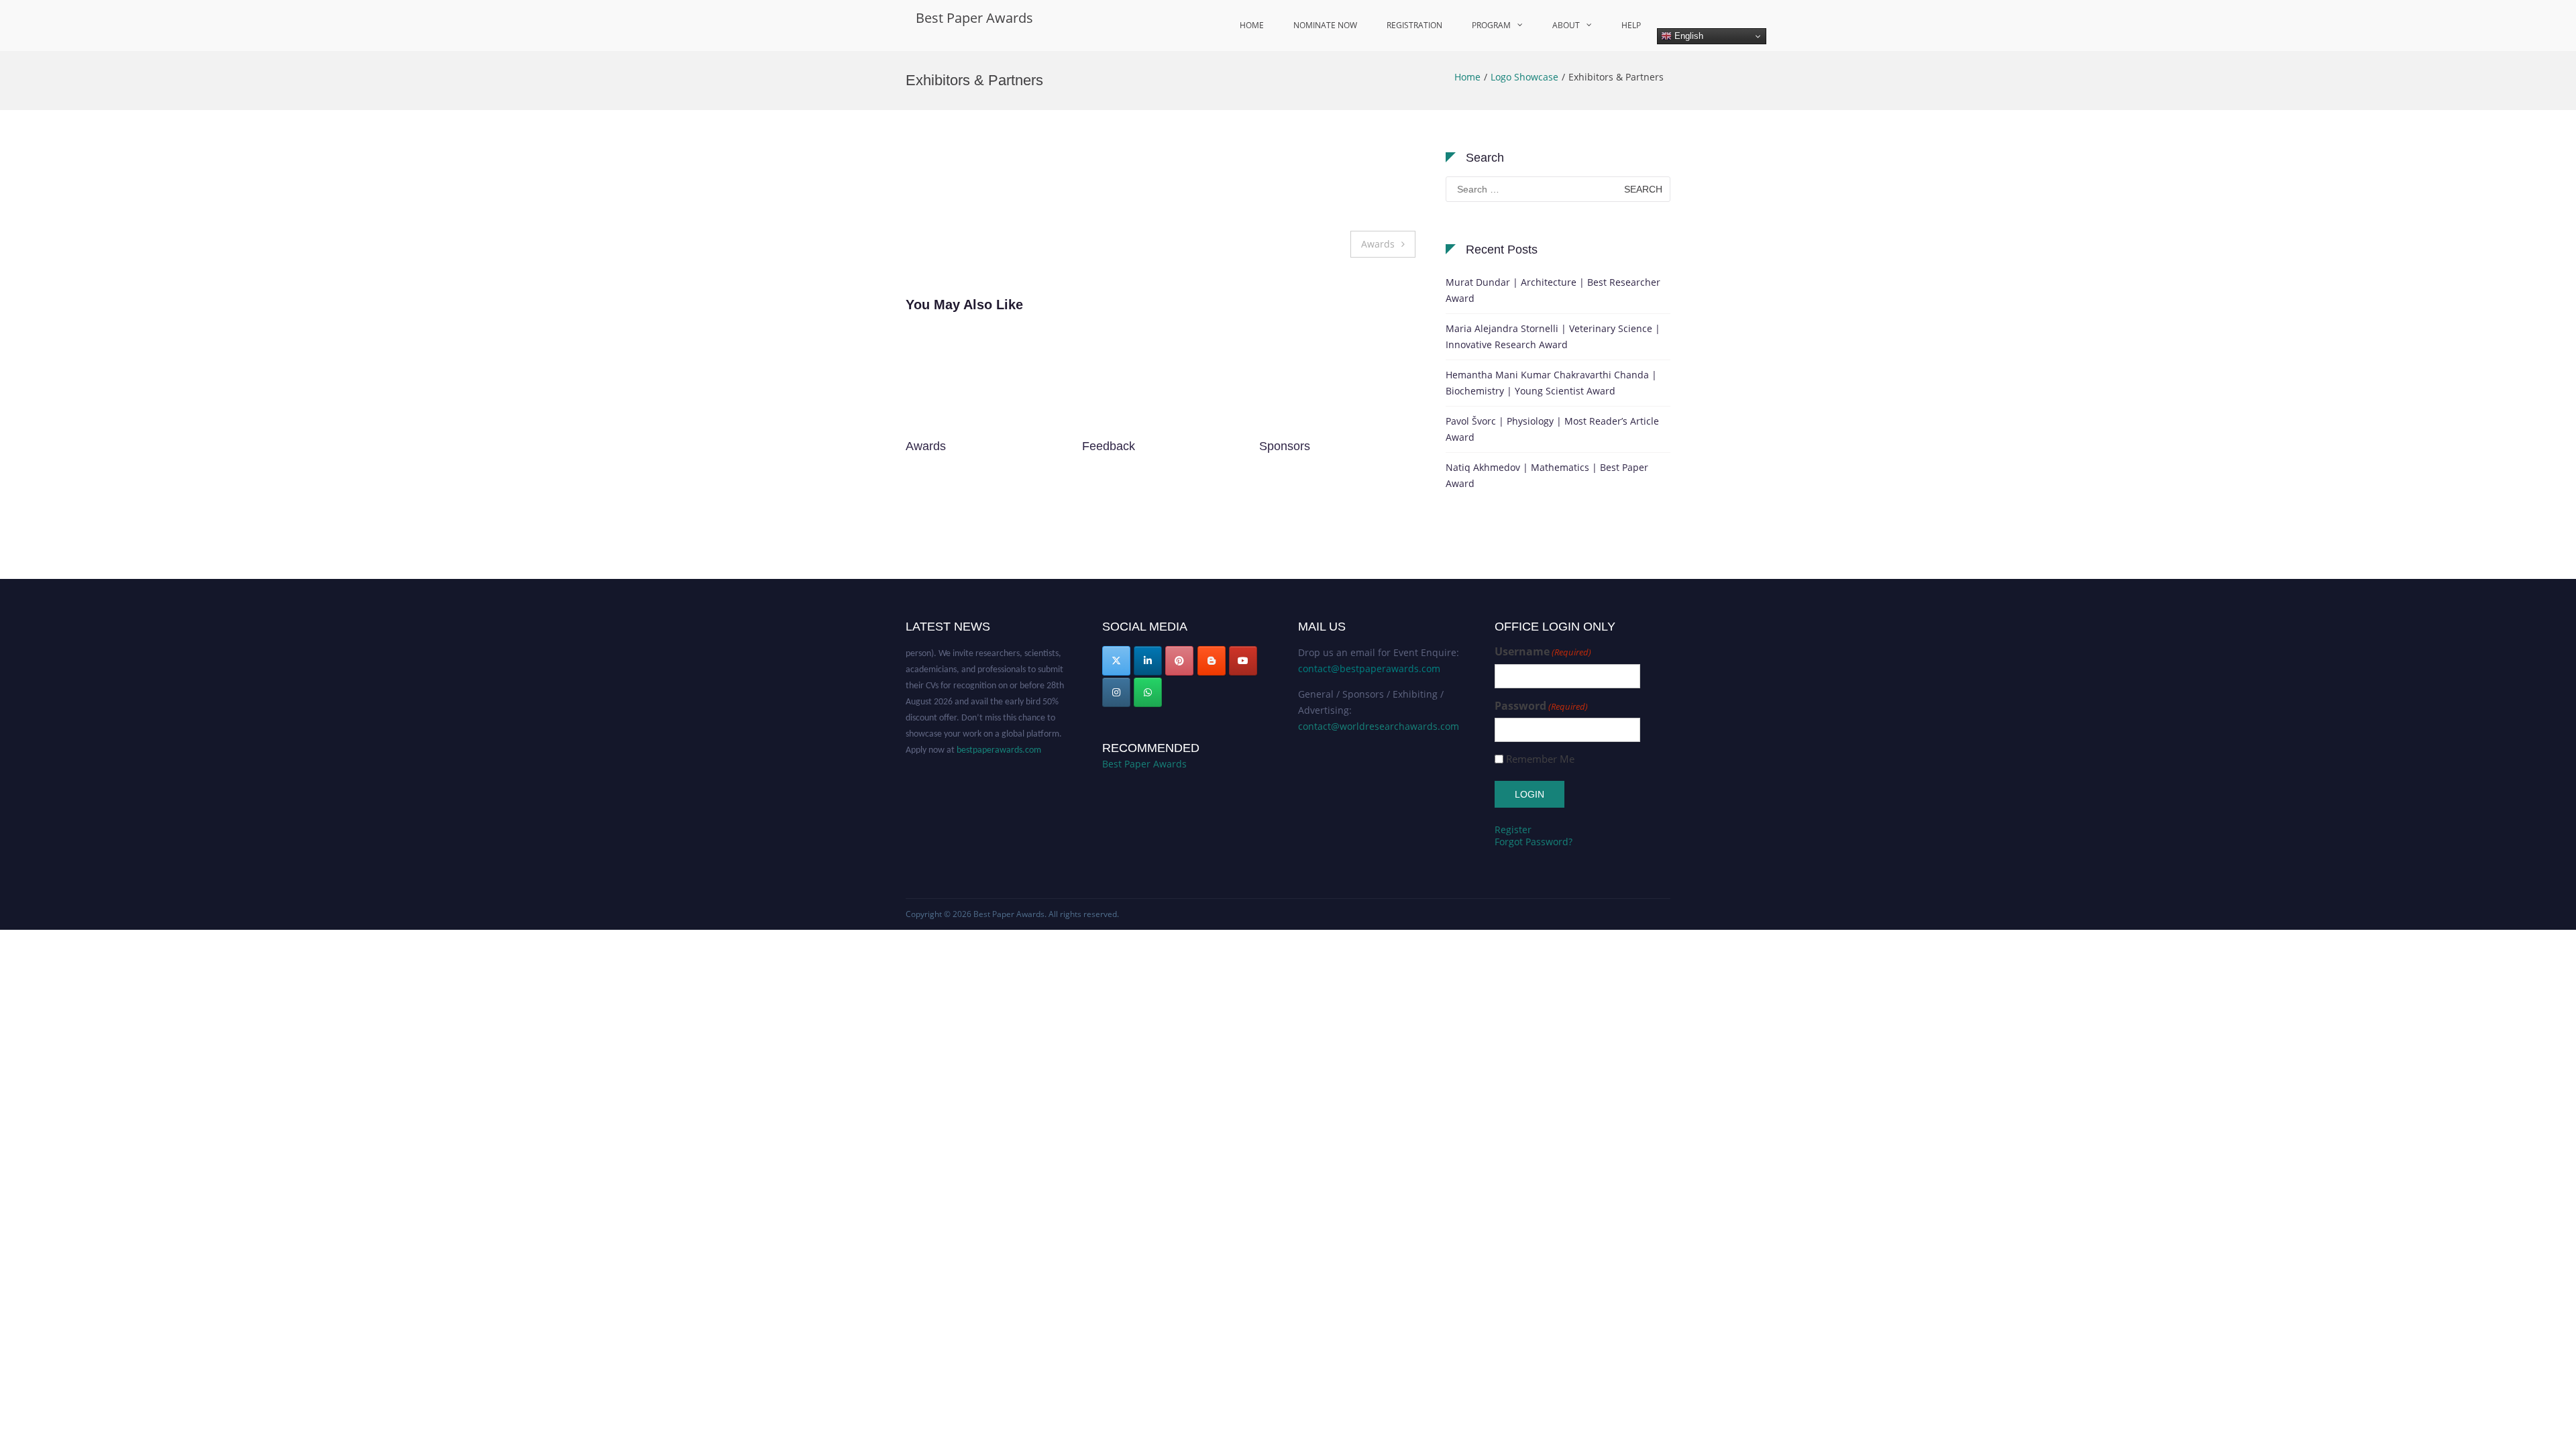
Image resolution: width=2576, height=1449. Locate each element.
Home (1252, 25)
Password (1541, 706)
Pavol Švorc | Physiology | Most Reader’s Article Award (1552, 429)
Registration (1414, 25)
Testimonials (1292, 446)
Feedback (932, 446)
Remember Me (1540, 759)
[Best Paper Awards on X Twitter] (1116, 661)
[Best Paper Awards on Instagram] (1116, 692)
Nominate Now (1325, 25)
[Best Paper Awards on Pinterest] (1179, 661)
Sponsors (1108, 446)
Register (1513, 829)
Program (1491, 25)
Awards (1378, 244)
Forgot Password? (1534, 842)
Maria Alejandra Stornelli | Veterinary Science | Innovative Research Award (1553, 336)
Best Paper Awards (974, 18)
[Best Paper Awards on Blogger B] (1212, 661)
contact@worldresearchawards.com (1379, 726)
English (1687, 36)
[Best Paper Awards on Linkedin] (1148, 661)
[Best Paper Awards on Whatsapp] (1148, 692)
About (1566, 25)
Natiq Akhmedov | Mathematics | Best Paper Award (1547, 475)
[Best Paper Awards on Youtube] (1243, 661)
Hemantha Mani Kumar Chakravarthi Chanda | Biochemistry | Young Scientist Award (1551, 383)
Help (1631, 25)
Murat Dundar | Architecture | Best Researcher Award (1553, 290)
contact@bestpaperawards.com (1369, 668)
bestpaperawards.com (999, 730)
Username (1543, 652)
